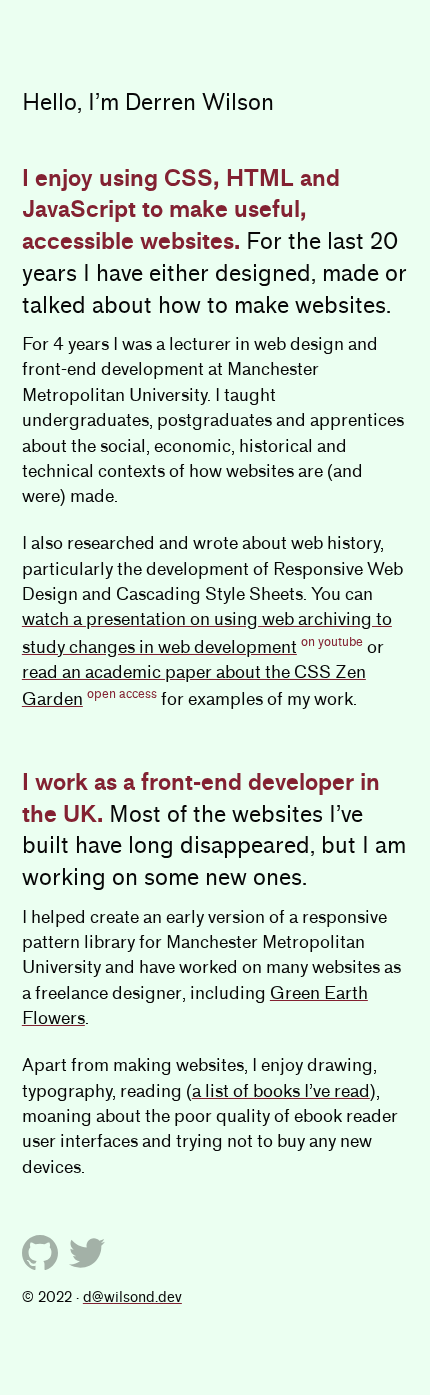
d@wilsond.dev (132, 1297)
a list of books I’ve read (281, 1091)
